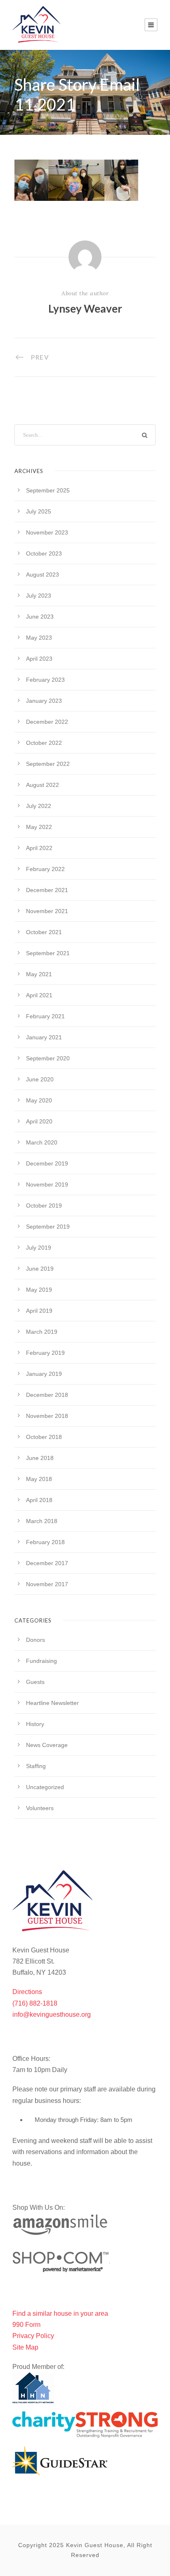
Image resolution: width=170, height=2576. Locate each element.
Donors (35, 1640)
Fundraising (41, 1661)
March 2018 (42, 1521)
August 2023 (42, 575)
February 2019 (45, 1353)
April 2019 (39, 1311)
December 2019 (47, 1163)
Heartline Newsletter (52, 1703)
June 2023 (40, 617)
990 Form (26, 2325)
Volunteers (40, 1808)
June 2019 (40, 1269)
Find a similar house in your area (60, 2313)
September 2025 (48, 490)
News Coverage (47, 1745)
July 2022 (39, 806)
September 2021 (48, 953)
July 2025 (39, 511)
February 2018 (45, 1542)
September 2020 (48, 1058)
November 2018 (47, 1416)
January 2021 (44, 1037)
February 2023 (45, 680)
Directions (27, 1992)
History (35, 1724)
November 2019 (47, 1184)
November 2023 (47, 532)
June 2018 (40, 1458)
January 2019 (44, 1374)
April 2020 (39, 1121)
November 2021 (47, 911)
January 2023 (44, 701)
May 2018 (39, 1479)
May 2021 (39, 974)
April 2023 (39, 659)
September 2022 (48, 764)
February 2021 (45, 1016)
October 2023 (44, 553)
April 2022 (39, 848)
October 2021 (44, 932)
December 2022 (47, 722)
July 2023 (39, 596)
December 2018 (47, 1395)
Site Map (25, 2347)
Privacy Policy (33, 2336)
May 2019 (39, 1290)
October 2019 (44, 1206)
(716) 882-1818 (35, 2003)
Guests (35, 1682)
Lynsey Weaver (85, 308)
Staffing (36, 1766)
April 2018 (39, 1500)
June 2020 (40, 1079)
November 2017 (47, 1584)
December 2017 (47, 1563)
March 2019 (42, 1332)
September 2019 (48, 1227)
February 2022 (45, 869)
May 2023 (39, 638)
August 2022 (42, 785)
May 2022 (39, 827)
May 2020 (39, 1100)
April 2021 (39, 995)
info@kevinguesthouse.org (52, 2014)
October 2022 (44, 743)
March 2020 (42, 1142)
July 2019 (39, 1248)
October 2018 (44, 1437)
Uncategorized (45, 1787)
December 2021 (47, 890)
